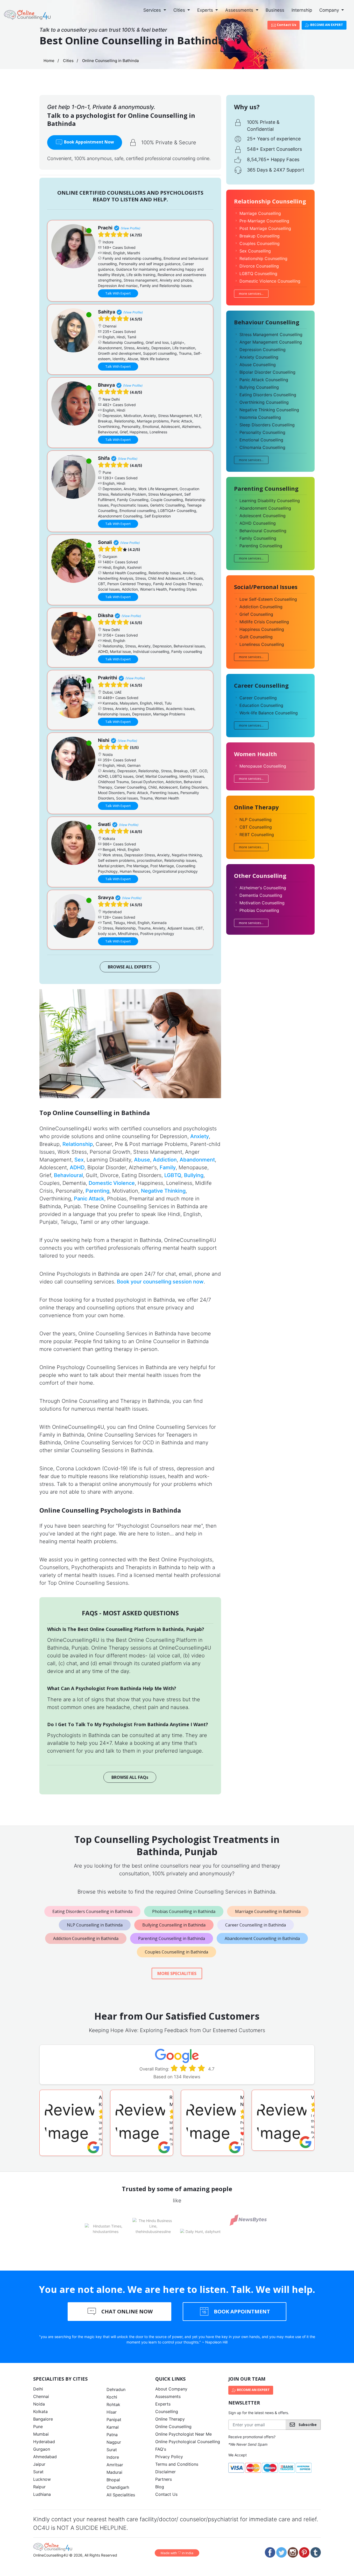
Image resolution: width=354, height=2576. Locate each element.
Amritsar (115, 2465)
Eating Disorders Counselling (268, 395)
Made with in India (177, 2553)
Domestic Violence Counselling (270, 281)
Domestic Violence (112, 1183)
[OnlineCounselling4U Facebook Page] (270, 2552)
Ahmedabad (45, 2457)
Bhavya (106, 385)
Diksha (106, 615)
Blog (160, 2487)
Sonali (105, 542)
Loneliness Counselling (262, 644)
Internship (302, 10)
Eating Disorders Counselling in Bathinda (92, 1911)
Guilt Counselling (256, 637)
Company (330, 10)
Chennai (41, 2396)
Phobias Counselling (259, 910)
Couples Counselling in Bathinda (176, 1952)
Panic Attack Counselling (264, 380)
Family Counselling (258, 538)
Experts (206, 10)
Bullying (194, 1175)
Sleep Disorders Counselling (267, 425)
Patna (112, 2435)
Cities (180, 10)
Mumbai (41, 2434)
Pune (38, 2427)
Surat (38, 2472)
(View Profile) (130, 228)
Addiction (165, 1160)
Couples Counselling (260, 243)
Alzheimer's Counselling (263, 888)
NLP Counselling (256, 819)
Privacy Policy (169, 2457)
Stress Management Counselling (271, 334)
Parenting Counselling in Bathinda (172, 1938)
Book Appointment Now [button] (88, 142)
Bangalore (43, 2419)
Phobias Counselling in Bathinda (184, 1911)
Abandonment (197, 1160)
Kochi (112, 2397)
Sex (79, 1160)
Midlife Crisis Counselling (264, 622)
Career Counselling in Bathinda (256, 1925)
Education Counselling (261, 705)
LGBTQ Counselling (258, 274)
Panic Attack (89, 1199)
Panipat (114, 2420)
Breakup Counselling (260, 236)
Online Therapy (170, 2419)
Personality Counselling (262, 432)
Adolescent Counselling (263, 516)
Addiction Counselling (261, 607)
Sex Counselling (255, 251)
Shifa (104, 458)
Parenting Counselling (261, 546)
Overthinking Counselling (264, 402)
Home (49, 61)
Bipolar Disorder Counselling (267, 372)
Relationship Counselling (263, 258)
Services (153, 10)
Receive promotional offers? (252, 2437)
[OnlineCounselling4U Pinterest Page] (304, 2552)
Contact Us (286, 25)
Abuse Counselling (258, 365)
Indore (113, 2457)
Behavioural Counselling (263, 531)
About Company (171, 2389)
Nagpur (114, 2442)
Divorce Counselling (259, 266)
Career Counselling (258, 698)
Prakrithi (108, 678)
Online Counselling (173, 2427)
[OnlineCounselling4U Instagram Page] (293, 2552)
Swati (104, 824)
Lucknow (42, 2479)
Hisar (112, 2412)
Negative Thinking (163, 1191)
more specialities (177, 1973)
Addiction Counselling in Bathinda (86, 1938)
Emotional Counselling (261, 440)
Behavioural (68, 1175)
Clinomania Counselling (262, 447)
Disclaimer (165, 2472)
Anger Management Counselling (271, 342)
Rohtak (113, 2404)
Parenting (97, 1191)
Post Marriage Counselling (265, 228)
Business (275, 10)
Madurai (114, 2472)
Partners (164, 2479)
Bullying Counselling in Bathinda (174, 1925)
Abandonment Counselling (265, 508)
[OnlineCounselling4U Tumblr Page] (316, 2552)
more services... (251, 293)
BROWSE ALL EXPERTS (130, 967)
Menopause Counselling (263, 766)
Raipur (39, 2487)
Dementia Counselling (261, 895)
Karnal (113, 2427)
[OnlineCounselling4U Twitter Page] (281, 2552)
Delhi (38, 2389)
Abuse (142, 1160)
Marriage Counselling (260, 213)
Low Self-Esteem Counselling (268, 599)
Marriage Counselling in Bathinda (268, 1911)
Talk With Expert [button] (118, 293)
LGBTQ (173, 1175)
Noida (39, 2404)
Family (168, 1167)
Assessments (240, 10)
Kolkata (40, 2411)
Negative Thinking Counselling (269, 410)
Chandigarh (118, 2487)
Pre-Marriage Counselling (264, 221)
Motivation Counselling (262, 903)
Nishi (104, 740)
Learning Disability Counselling (270, 501)
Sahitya (107, 312)
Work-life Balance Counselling (269, 713)
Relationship (78, 1144)
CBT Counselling (256, 827)
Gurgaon (42, 2449)
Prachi (105, 228)
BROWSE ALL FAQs (130, 1777)
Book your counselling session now (160, 1282)
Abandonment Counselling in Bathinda (262, 1938)
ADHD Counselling (258, 523)
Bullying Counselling (259, 387)
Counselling (167, 2411)
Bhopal (113, 2480)
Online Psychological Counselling (188, 2442)
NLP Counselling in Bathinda (95, 1925)
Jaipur (39, 2464)
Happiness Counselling (262, 629)
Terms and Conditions (177, 2464)
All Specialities (121, 2495)
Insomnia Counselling (260, 417)
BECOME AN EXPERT (326, 25)
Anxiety (200, 1136)
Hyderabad (44, 2442)
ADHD (77, 1167)
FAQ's (161, 2449)
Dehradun (116, 2389)
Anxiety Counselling (259, 357)
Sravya (106, 897)
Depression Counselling (263, 350)
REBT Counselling (257, 835)
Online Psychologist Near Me (183, 2434)
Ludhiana (42, 2494)
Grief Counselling (256, 614)
